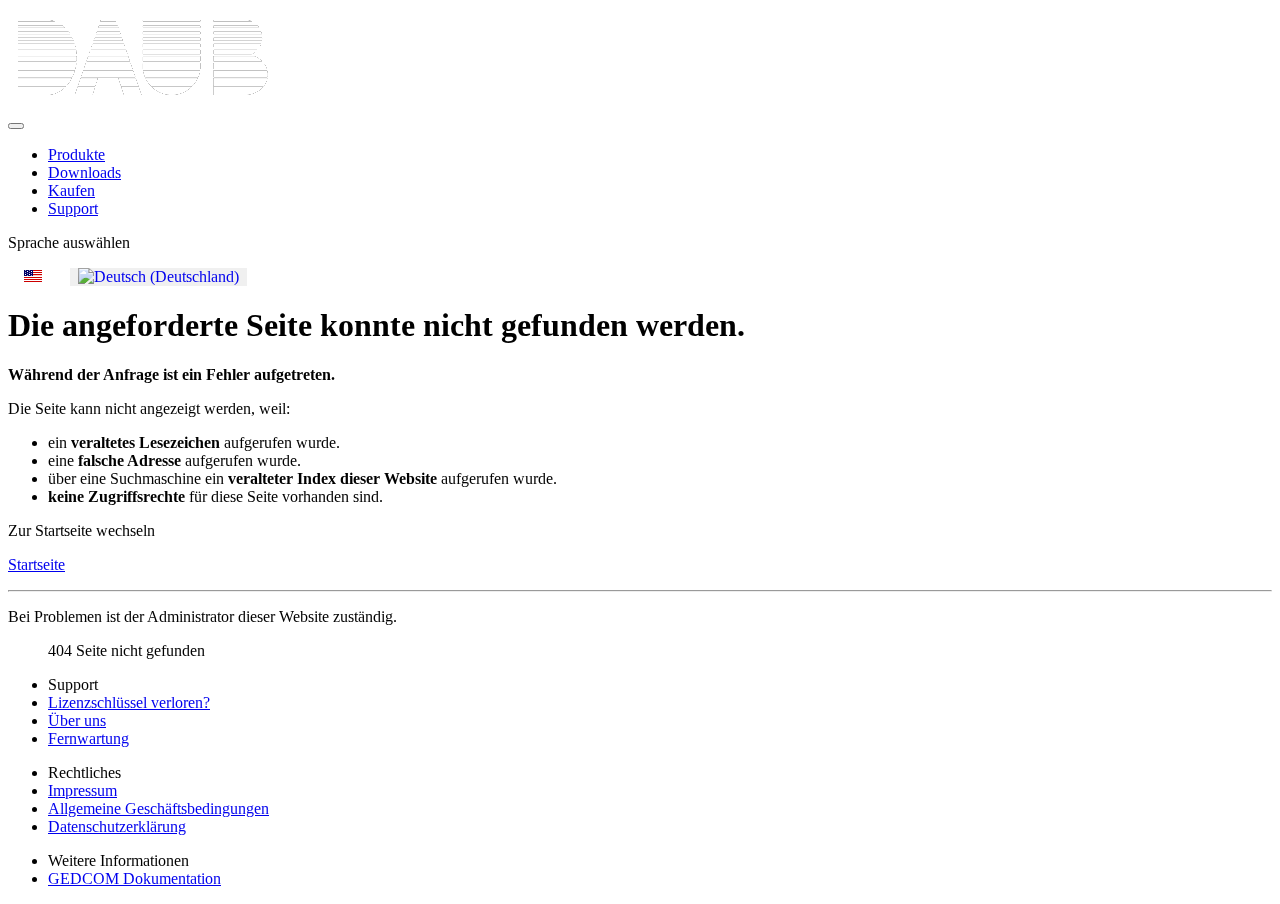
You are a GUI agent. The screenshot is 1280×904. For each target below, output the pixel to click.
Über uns (77, 720)
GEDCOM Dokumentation (134, 878)
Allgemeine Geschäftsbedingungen (158, 808)
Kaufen (71, 190)
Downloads (84, 172)
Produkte (76, 154)
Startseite (36, 564)
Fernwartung (88, 738)
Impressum (82, 790)
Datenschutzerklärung (117, 826)
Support (73, 208)
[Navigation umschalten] (16, 126)
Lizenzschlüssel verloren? (129, 702)
